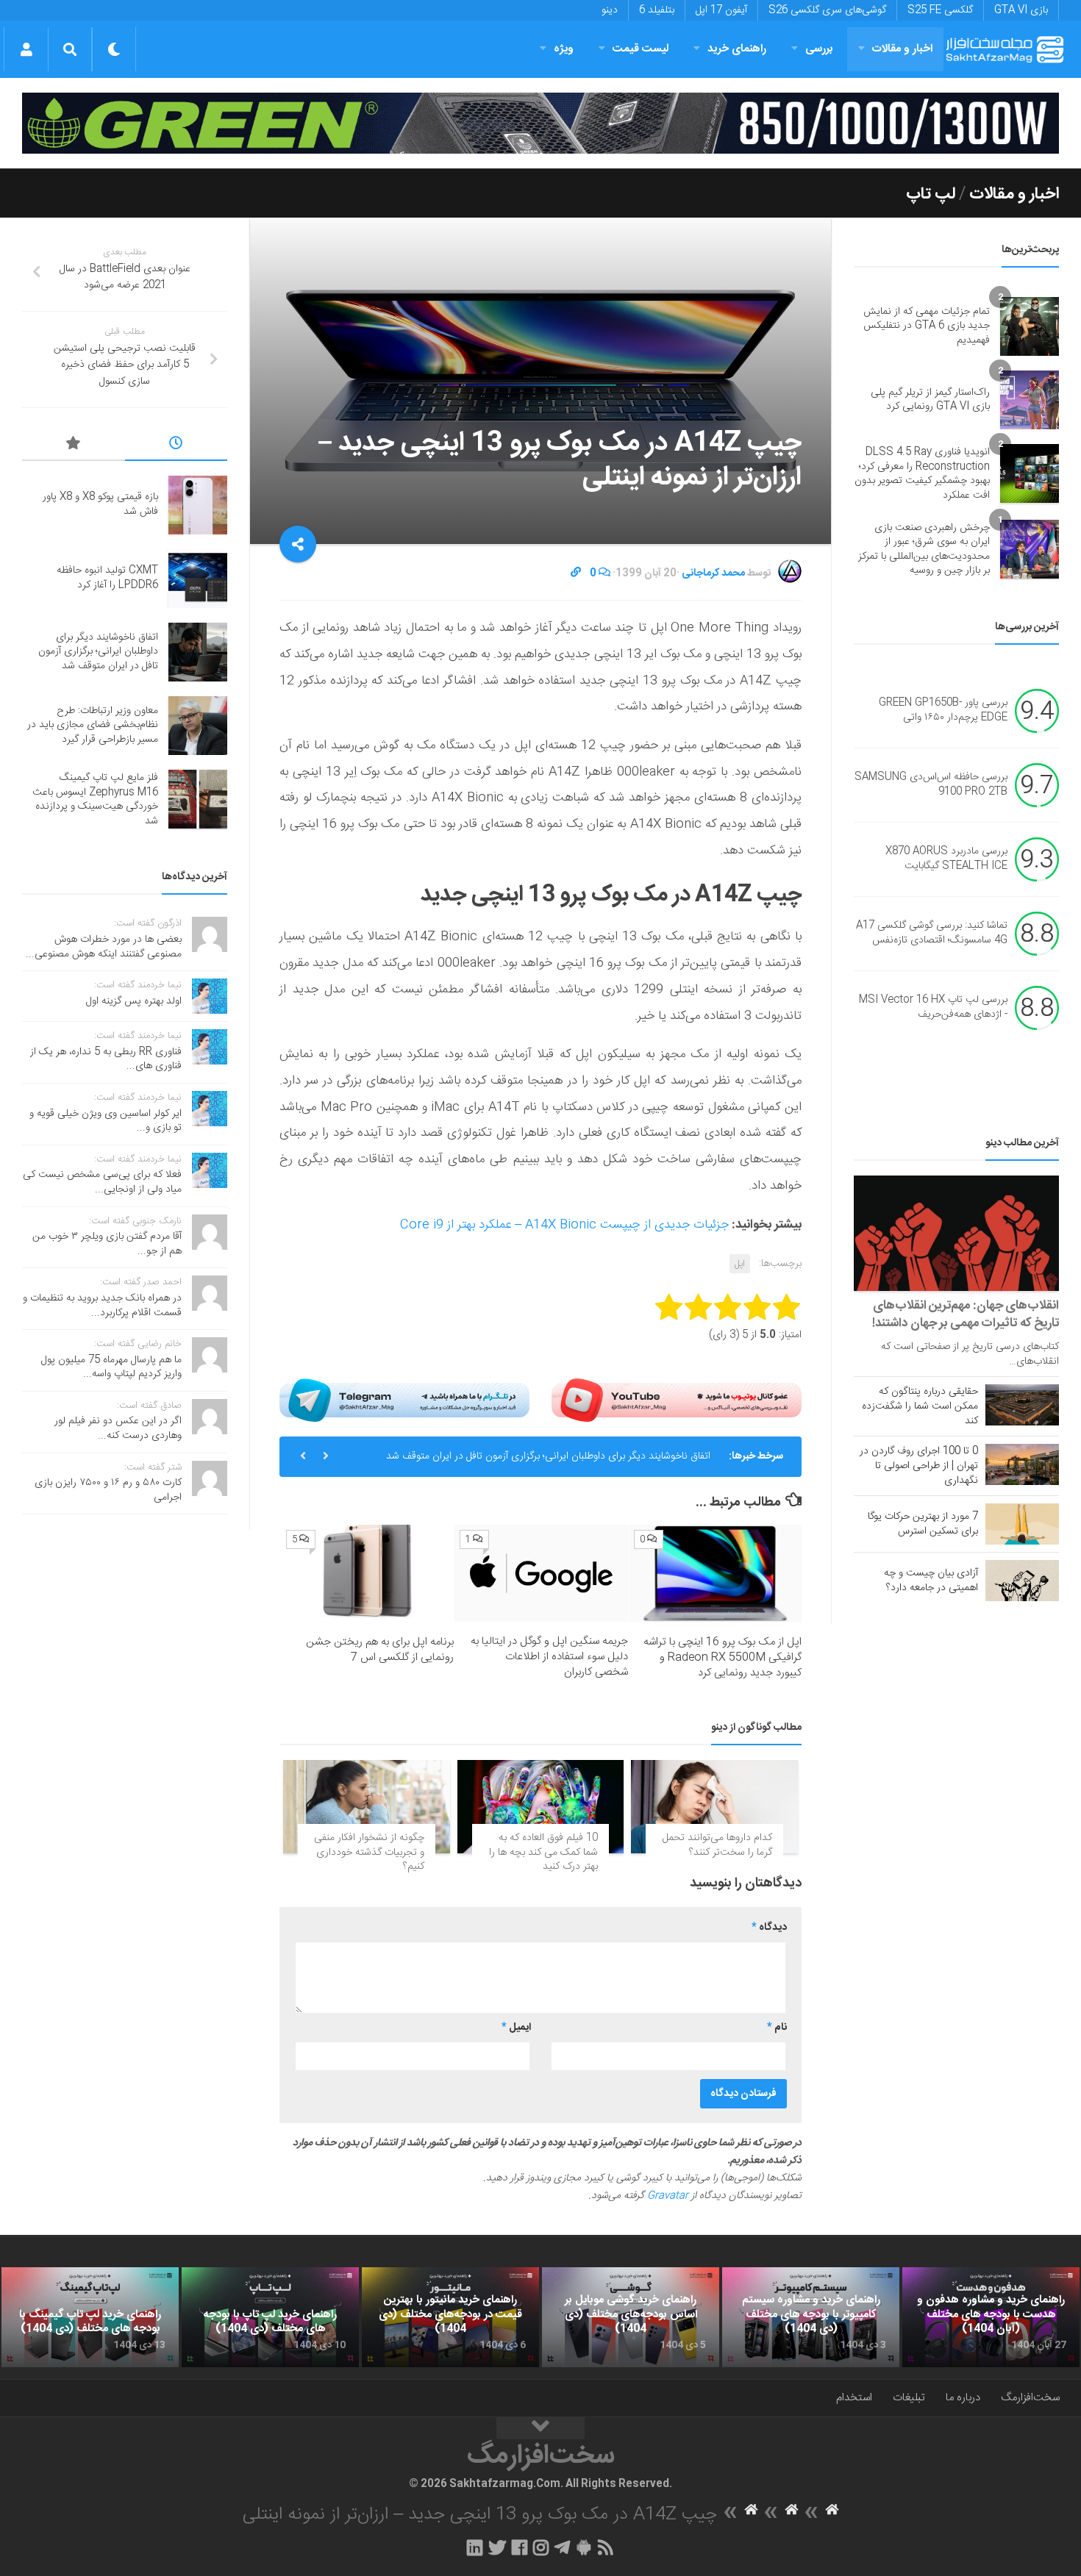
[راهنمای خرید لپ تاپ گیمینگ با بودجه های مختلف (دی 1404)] (90, 2317)
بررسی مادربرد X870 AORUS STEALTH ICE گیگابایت (946, 859)
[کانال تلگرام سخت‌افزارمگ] (562, 2547)
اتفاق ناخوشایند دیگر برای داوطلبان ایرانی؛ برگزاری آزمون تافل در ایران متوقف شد (548, 1456)
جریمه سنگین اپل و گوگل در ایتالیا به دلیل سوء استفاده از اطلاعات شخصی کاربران (549, 1657)
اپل (740, 1264)
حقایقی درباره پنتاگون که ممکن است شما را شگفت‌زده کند (920, 1406)
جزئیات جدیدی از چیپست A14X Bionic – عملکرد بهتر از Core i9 (564, 1225)
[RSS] (606, 2547)
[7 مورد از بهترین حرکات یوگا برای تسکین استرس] (1022, 1524)
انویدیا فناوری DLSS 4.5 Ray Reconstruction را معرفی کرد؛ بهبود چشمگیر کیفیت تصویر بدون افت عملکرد (922, 474)
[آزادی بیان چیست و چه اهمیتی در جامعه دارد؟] (1022, 1581)
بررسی (819, 49)
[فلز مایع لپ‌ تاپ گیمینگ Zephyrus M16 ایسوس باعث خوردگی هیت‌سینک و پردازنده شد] (198, 799)
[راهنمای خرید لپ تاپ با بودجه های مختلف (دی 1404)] (270, 2317)
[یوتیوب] (677, 1400)
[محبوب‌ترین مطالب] (74, 446)
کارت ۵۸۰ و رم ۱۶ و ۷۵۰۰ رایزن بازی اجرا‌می (108, 1490)
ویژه (564, 49)
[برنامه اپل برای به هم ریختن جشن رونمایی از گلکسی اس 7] (367, 1573)
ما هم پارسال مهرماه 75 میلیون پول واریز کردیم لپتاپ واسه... (111, 1367)
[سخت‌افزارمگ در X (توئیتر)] (497, 2547)
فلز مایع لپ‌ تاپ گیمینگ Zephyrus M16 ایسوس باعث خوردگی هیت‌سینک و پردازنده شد (95, 799)
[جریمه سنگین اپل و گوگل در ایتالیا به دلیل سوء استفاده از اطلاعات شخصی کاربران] (541, 1573)
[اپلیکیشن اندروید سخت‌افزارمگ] (584, 2547)
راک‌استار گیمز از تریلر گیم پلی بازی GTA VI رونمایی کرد (930, 400)
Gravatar (668, 2196)
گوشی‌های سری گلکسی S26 (827, 10)
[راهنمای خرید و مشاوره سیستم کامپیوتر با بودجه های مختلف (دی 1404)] (811, 2317)
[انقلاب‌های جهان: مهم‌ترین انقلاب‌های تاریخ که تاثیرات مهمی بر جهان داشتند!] (956, 1233)
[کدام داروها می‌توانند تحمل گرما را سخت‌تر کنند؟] (714, 1807)
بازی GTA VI (1021, 10)
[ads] (540, 123)
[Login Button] (26, 49)
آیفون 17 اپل (721, 10)
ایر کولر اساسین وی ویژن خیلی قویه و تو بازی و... (106, 1121)
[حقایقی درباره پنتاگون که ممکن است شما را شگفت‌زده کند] (1022, 1405)
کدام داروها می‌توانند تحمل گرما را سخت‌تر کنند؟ (717, 1845)
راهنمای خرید (737, 49)
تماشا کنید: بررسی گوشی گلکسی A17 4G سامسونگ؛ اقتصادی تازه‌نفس (932, 933)
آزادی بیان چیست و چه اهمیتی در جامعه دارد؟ (931, 1581)
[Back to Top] (540, 2428)
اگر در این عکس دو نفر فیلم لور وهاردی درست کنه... (118, 1428)
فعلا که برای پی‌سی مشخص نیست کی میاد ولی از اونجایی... (102, 1182)
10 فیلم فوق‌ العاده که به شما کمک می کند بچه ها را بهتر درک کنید (543, 1852)
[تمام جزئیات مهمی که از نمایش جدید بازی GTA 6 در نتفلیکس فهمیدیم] (1030, 326)
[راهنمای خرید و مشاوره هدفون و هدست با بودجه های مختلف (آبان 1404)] (991, 2317)
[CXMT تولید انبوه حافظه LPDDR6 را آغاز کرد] (198, 579)
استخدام (854, 2398)
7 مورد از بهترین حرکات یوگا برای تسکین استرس (923, 1524)
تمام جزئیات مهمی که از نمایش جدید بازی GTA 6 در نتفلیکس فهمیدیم (927, 326)
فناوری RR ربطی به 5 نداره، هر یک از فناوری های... (106, 1059)
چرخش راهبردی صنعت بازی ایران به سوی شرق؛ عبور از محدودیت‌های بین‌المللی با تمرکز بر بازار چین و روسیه (924, 550)
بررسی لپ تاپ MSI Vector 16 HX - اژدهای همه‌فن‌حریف (933, 1007)
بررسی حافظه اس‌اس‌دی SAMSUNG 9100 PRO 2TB (931, 784)
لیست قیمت (641, 49)
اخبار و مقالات (902, 49)
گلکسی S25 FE (940, 10)
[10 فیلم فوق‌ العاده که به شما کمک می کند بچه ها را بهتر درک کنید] (541, 1807)
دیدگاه (769, 1928)
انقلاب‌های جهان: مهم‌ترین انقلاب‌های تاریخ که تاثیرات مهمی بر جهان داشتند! (966, 1314)
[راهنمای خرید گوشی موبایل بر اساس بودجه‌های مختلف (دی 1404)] (631, 2317)
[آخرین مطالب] (176, 446)
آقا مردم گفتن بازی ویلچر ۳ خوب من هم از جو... (107, 1244)
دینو (610, 10)
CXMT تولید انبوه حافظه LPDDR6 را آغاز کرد (107, 578)
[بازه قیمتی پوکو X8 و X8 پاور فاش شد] (198, 505)
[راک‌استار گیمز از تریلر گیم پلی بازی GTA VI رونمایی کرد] (1030, 400)
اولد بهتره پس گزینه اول (134, 1001)
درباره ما (963, 2398)
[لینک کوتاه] (576, 573)
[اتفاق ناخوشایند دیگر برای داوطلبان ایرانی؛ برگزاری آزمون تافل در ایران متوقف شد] (198, 652)
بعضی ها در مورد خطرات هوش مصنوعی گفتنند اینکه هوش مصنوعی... (104, 947)
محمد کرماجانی (713, 573)
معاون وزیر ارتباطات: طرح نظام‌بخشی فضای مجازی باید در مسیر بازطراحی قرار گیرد (93, 725)
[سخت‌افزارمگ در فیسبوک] (520, 2547)
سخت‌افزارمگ (1030, 2398)
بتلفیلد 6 (657, 10)
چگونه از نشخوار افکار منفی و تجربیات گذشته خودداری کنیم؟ (369, 1852)
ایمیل (516, 2028)
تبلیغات (909, 2398)
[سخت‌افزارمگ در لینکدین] (475, 2547)
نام (777, 2028)
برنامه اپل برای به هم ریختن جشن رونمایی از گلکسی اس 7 (380, 1650)
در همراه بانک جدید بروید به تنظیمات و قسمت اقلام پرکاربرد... (102, 1306)
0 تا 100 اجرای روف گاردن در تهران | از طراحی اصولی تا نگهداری (919, 1466)
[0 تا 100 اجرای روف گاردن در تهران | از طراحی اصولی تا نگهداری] (1022, 1464)
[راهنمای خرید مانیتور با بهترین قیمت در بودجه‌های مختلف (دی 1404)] (450, 2317)
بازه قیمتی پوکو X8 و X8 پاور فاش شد (100, 504)
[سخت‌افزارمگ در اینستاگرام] (541, 2547)
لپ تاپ (931, 194)
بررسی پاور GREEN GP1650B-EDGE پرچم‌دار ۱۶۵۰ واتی (943, 710)
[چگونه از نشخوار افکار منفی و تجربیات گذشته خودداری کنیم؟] (367, 1807)
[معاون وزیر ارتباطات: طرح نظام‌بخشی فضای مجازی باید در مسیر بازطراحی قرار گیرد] (198, 726)
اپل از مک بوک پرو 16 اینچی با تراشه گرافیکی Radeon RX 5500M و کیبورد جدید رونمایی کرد (723, 1657)
